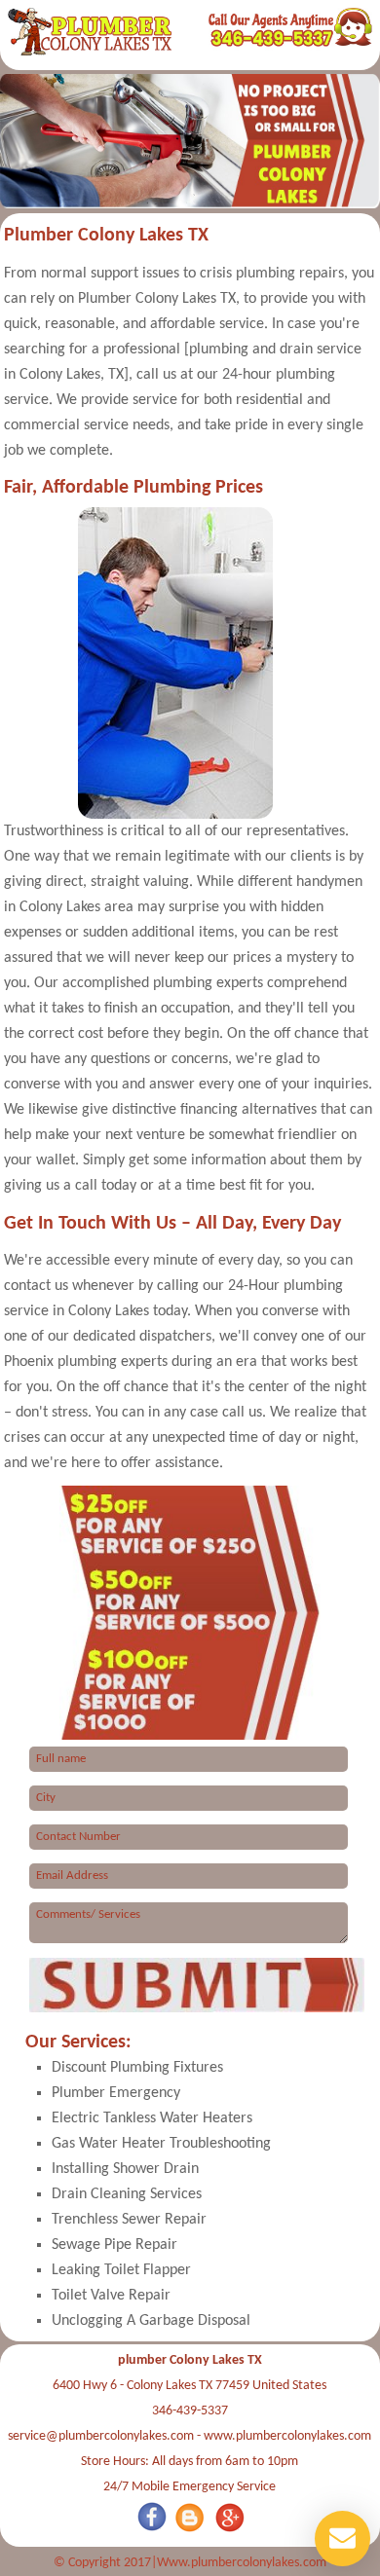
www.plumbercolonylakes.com (287, 2436)
